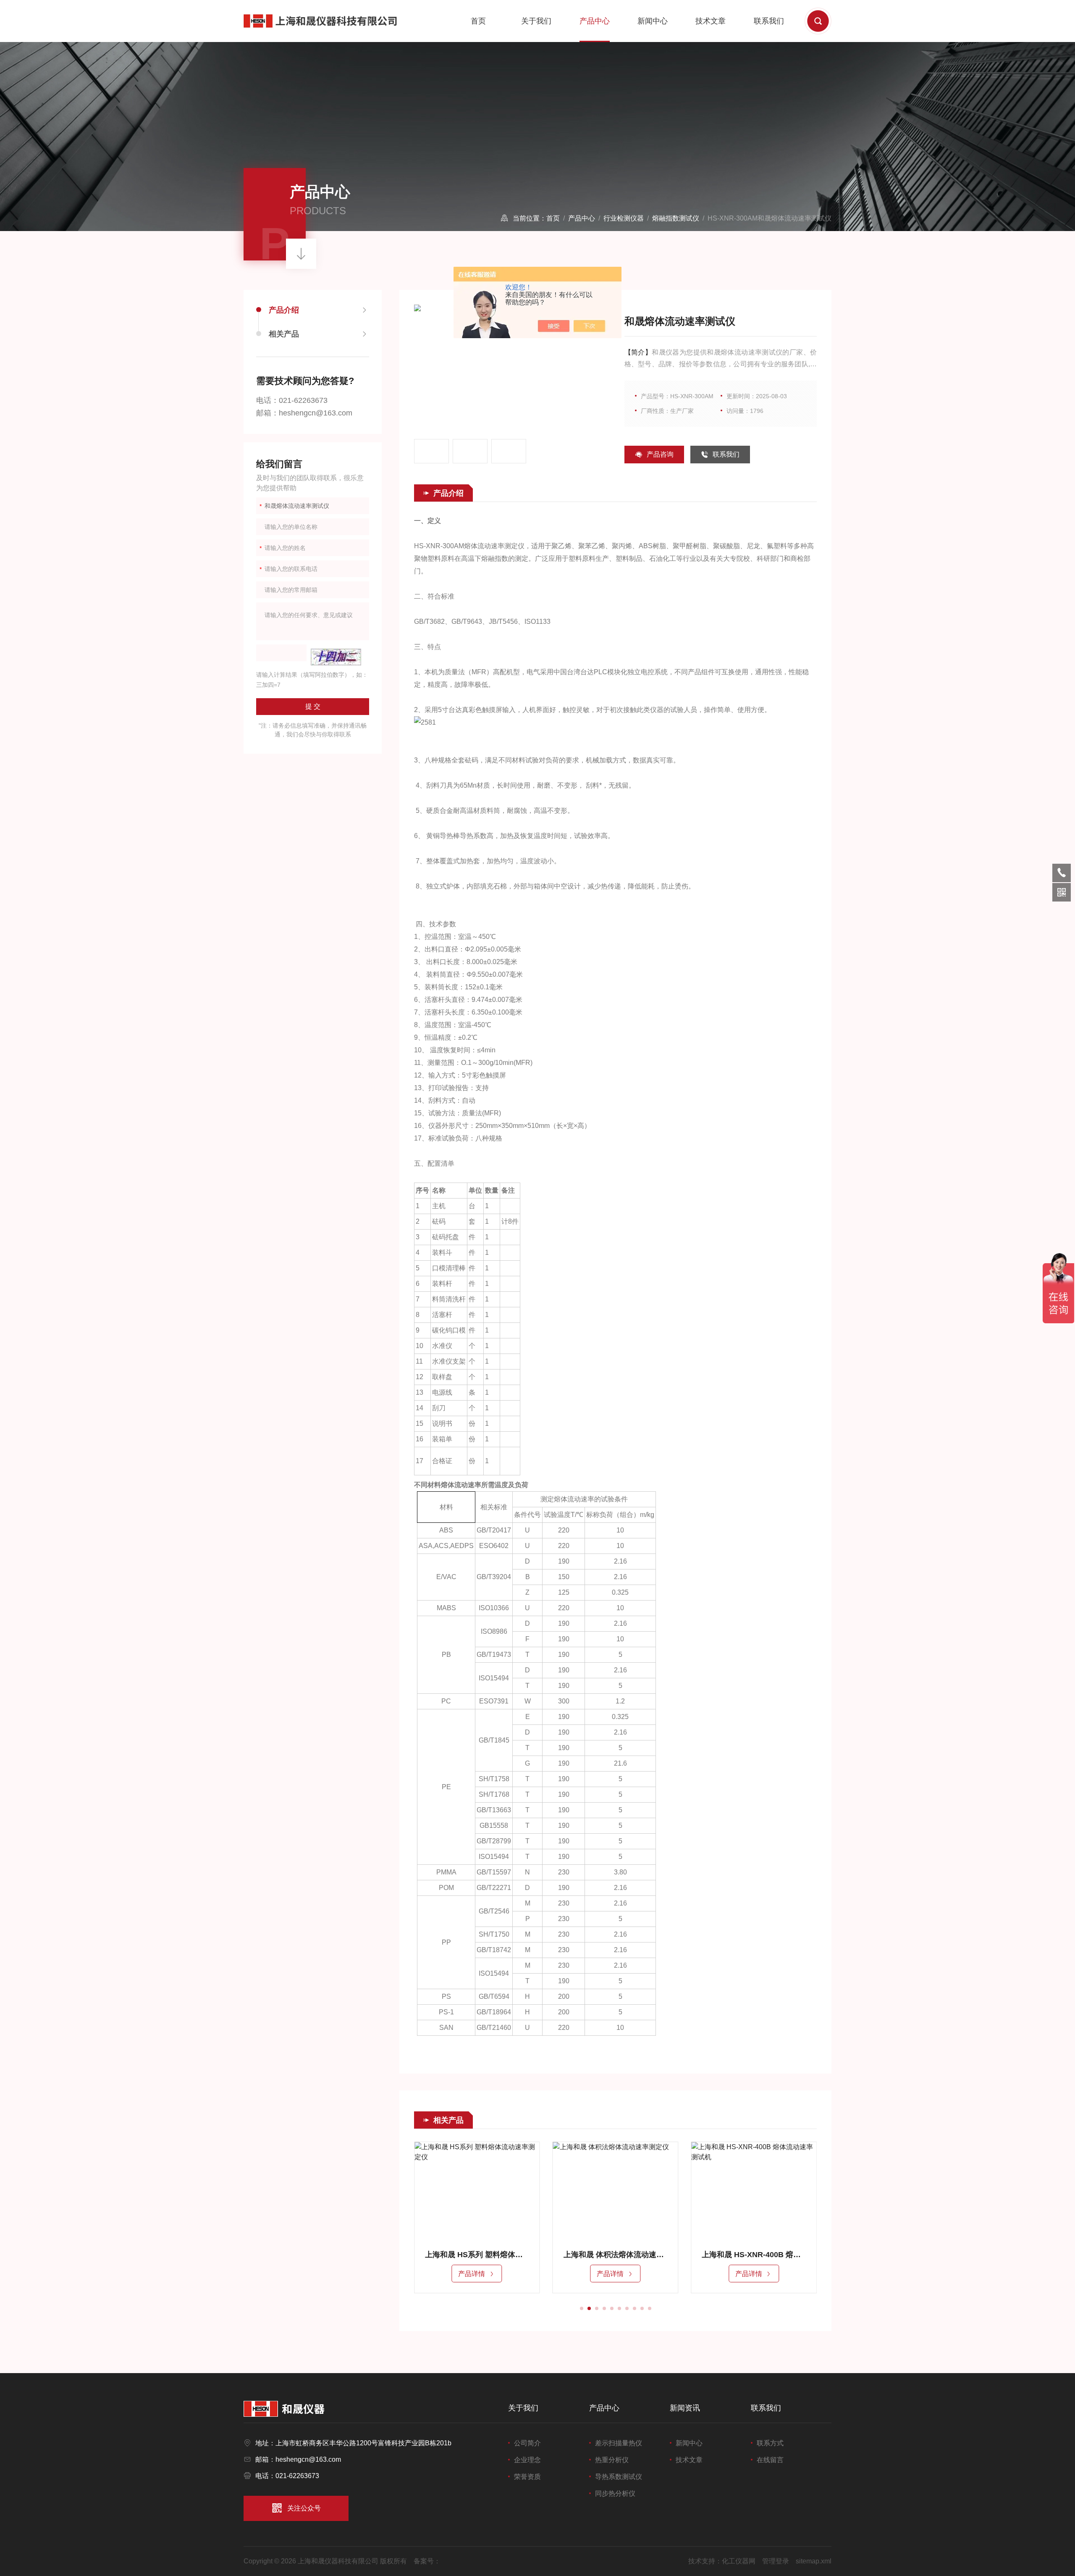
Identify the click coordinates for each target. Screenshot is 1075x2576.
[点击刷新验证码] (336, 657)
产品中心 (595, 21)
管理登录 (776, 2561)
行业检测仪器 (624, 218)
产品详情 (472, 2274)
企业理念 (527, 2460)
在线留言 (770, 2460)
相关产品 (284, 334)
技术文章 (711, 21)
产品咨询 (660, 454)
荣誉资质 (527, 2477)
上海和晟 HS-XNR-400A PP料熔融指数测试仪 (754, 2255)
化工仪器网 (739, 2561)
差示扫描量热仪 (619, 2443)
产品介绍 (284, 310)
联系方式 (770, 2443)
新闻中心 (653, 21)
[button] (582, 2308)
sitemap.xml (814, 2561)
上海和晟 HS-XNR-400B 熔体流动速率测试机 (616, 2255)
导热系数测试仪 (619, 2477)
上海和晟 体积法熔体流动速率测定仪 (477, 2255)
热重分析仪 (612, 2460)
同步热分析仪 (615, 2493)
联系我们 (769, 21)
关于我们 (536, 21)
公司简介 (527, 2443)
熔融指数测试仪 (676, 218)
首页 (478, 21)
